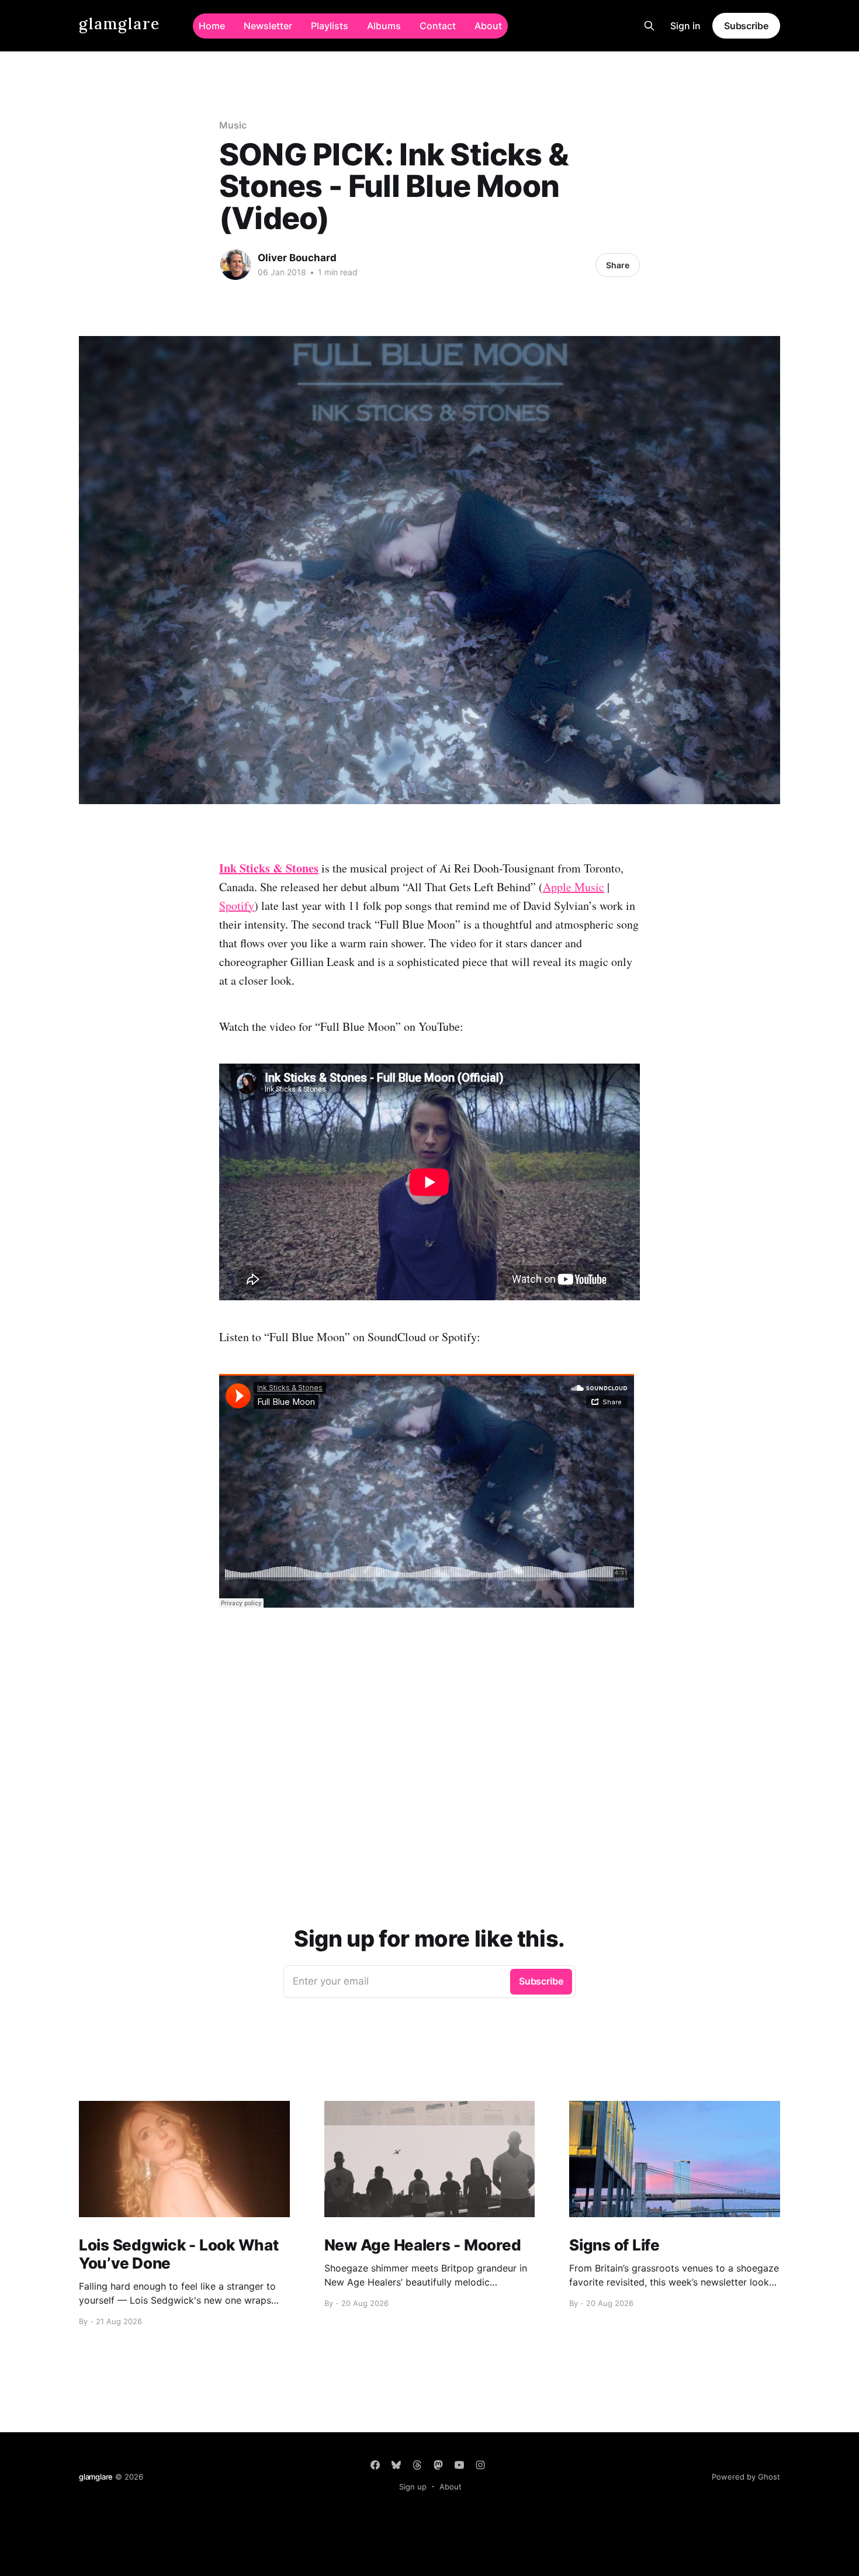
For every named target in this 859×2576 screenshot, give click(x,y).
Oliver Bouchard (297, 258)
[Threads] (417, 2465)
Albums (384, 26)
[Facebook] (375, 2465)
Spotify (237, 906)
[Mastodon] (438, 2465)
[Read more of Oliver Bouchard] (235, 265)
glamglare (120, 24)
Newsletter (268, 26)
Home (212, 26)
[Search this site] (649, 26)
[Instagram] (480, 2465)
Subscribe (746, 26)
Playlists (330, 26)
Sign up (413, 2487)
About (488, 26)
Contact (438, 26)
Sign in (685, 26)
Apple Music (574, 887)
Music (233, 125)
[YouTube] (459, 2465)
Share (618, 265)
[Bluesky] (396, 2465)
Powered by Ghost (746, 2477)
